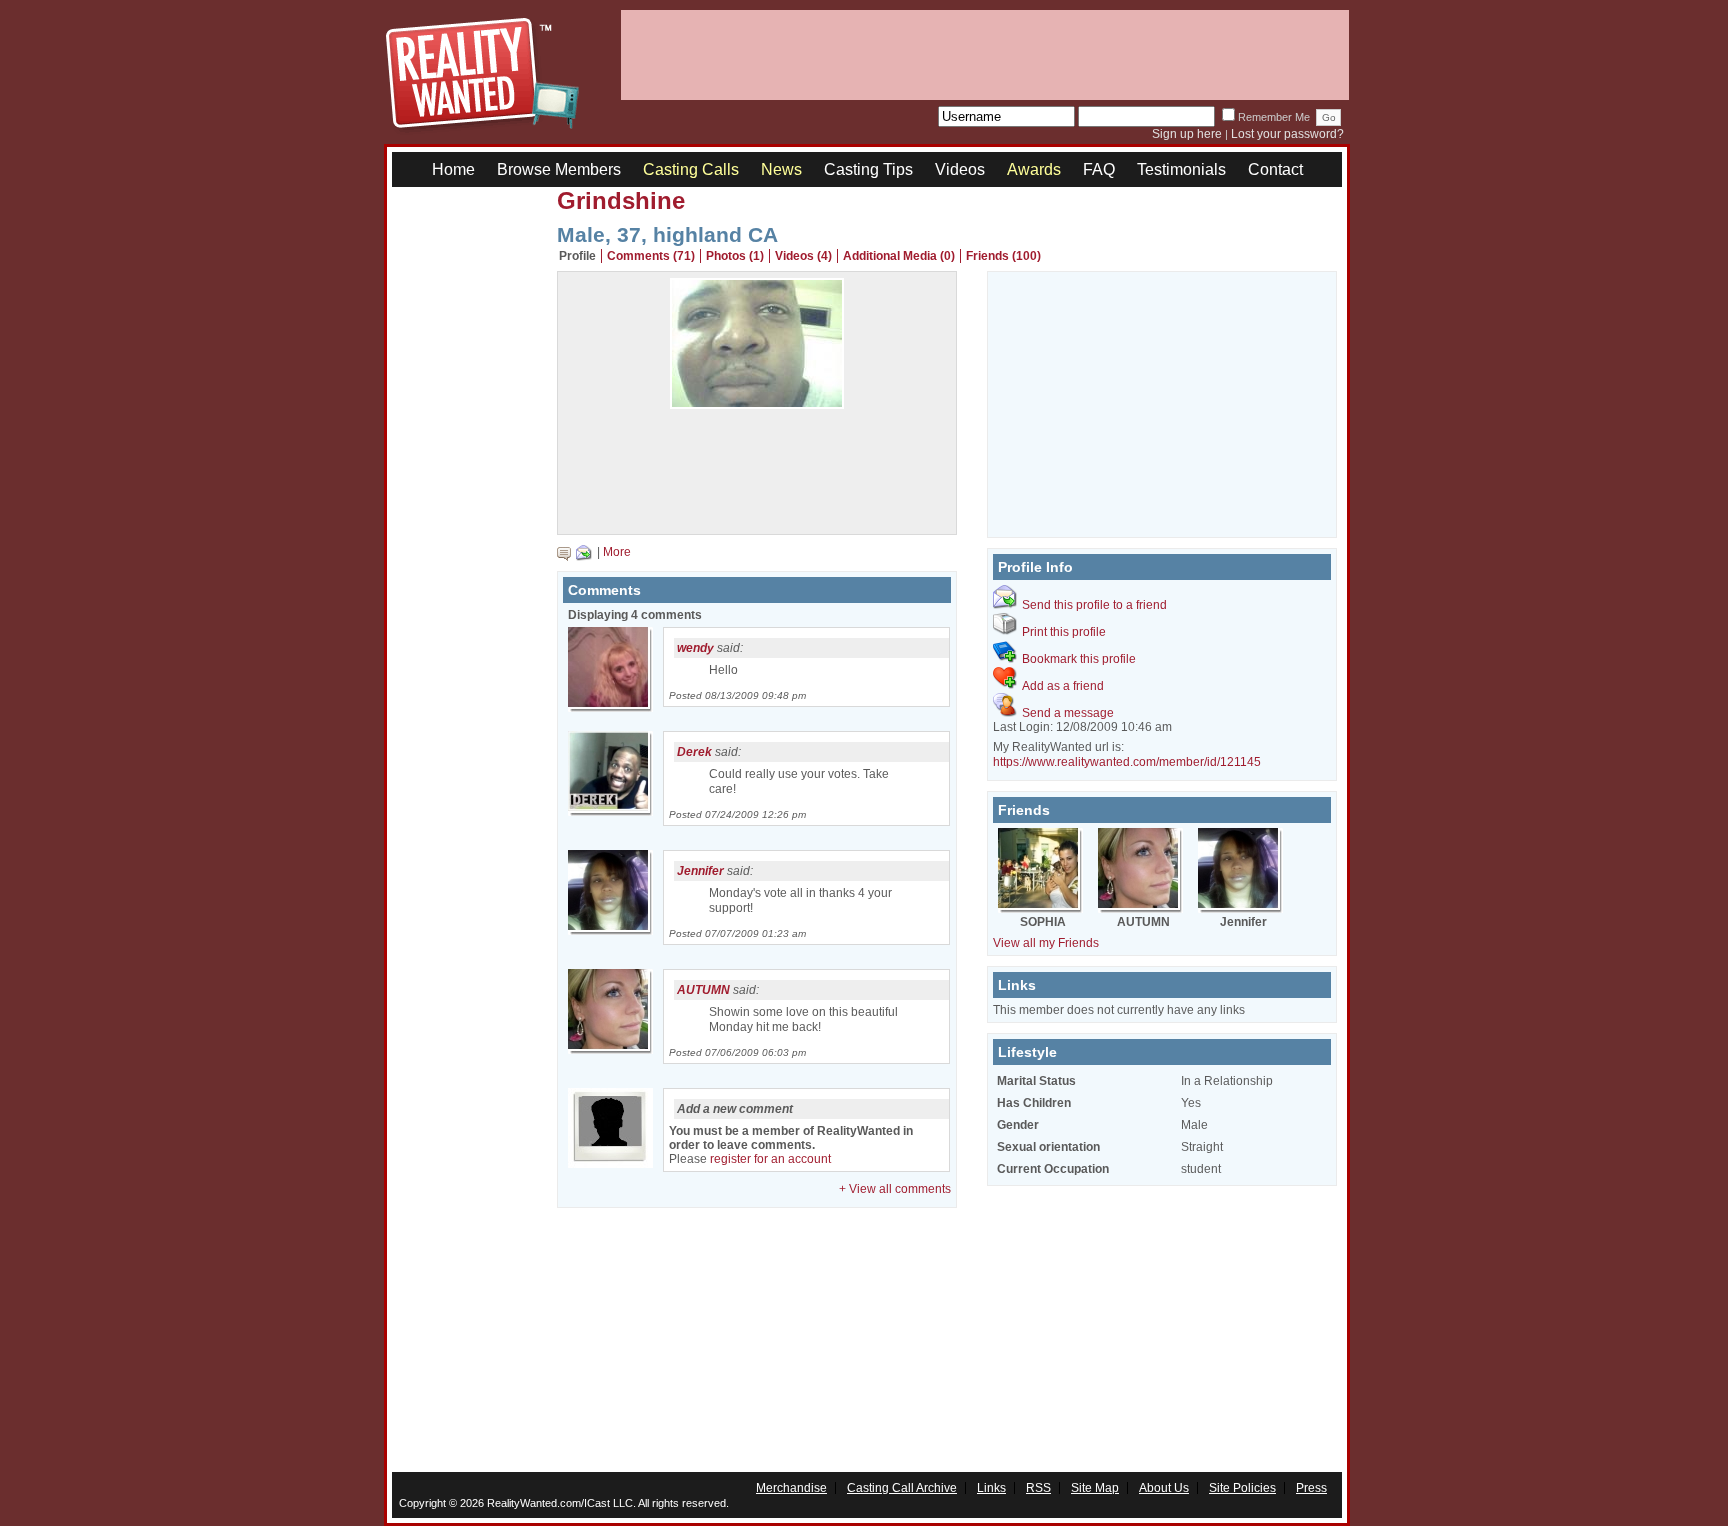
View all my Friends (1046, 943)
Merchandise (791, 1488)
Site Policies (1242, 1488)
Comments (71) (651, 256)
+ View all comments (895, 1189)
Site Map (1095, 1488)
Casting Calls (691, 169)
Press (1311, 1488)
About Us (1164, 1488)
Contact (1275, 169)
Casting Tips (868, 169)
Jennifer (700, 871)
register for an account (770, 1159)
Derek (694, 752)
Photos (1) (735, 256)
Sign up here (1187, 134)
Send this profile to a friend (1094, 605)
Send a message (1068, 713)
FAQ (1099, 169)
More (617, 552)
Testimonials (1181, 169)
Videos (960, 169)
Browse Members (559, 169)
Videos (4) (803, 256)
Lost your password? (1287, 134)
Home (453, 169)
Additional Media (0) (899, 256)
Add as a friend (1063, 686)
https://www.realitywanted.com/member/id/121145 (1127, 762)
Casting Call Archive (902, 1488)
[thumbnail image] (757, 404)
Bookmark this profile (1079, 659)
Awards (1034, 169)
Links (991, 1488)
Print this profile (1064, 632)
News (781, 169)
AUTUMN (703, 990)
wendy (695, 648)
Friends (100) (1003, 256)
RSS (1038, 1488)
